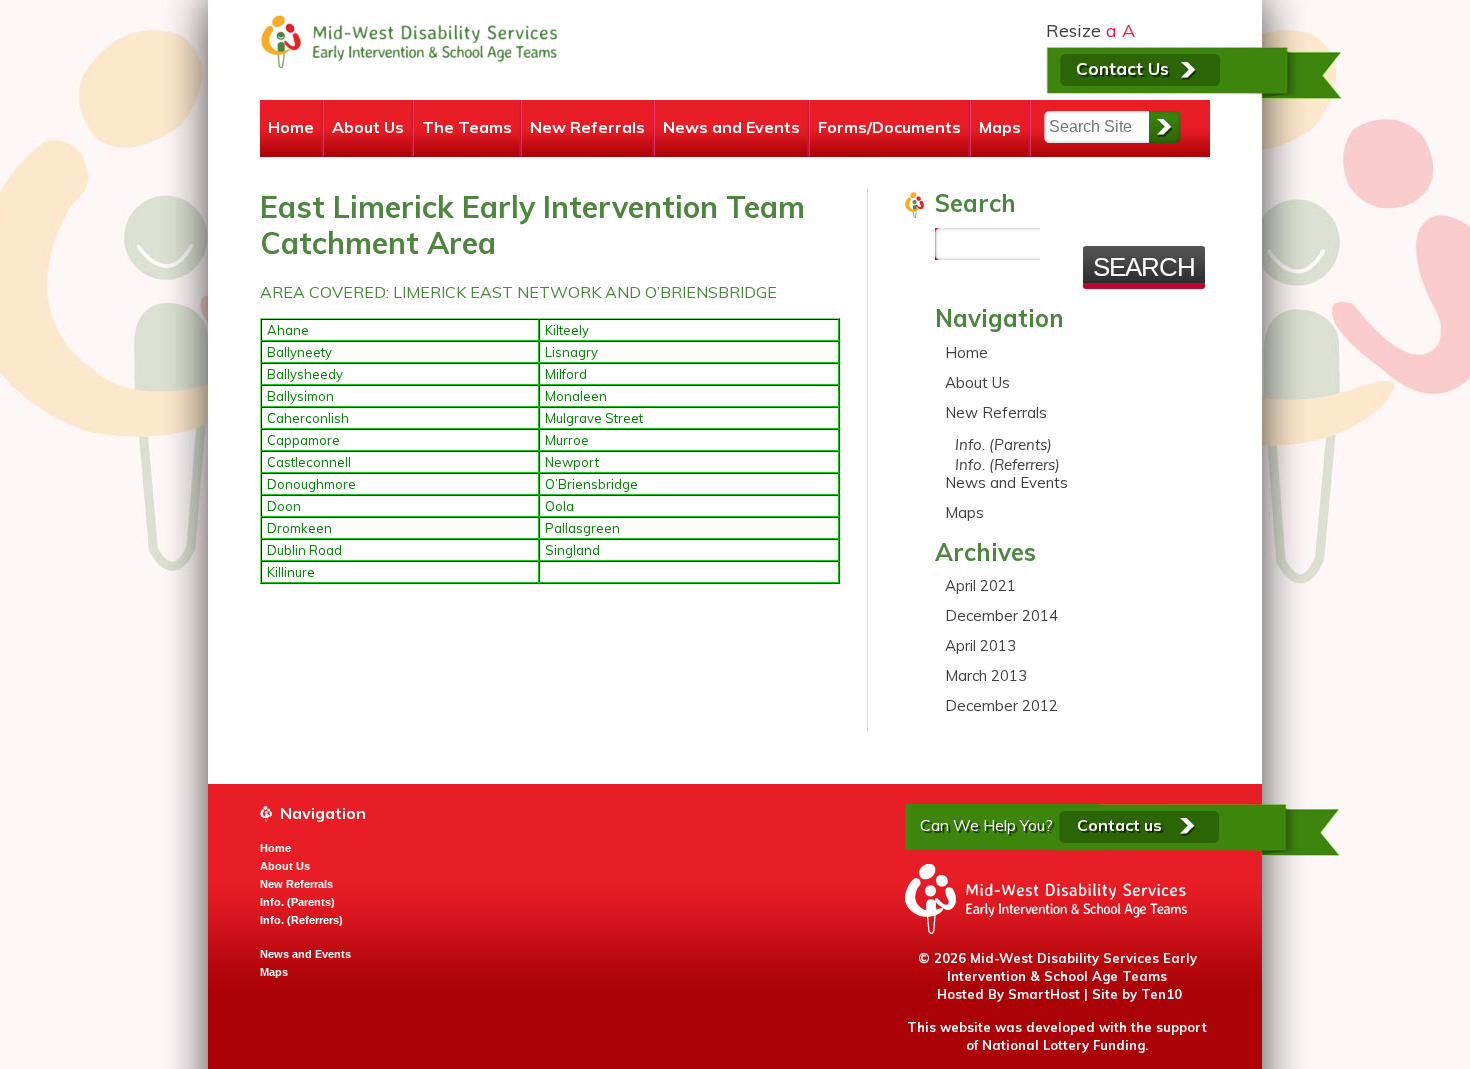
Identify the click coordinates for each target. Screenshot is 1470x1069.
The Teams (467, 127)
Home (291, 127)
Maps (1000, 127)
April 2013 (980, 645)
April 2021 (980, 585)
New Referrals (587, 127)
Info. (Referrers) (1007, 464)
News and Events (731, 127)
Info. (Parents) (1003, 444)
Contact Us (1122, 68)
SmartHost (1044, 994)
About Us (368, 127)
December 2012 (1001, 705)
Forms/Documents (889, 127)
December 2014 (1001, 615)
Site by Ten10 (1137, 994)
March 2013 (986, 675)
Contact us (1119, 825)
